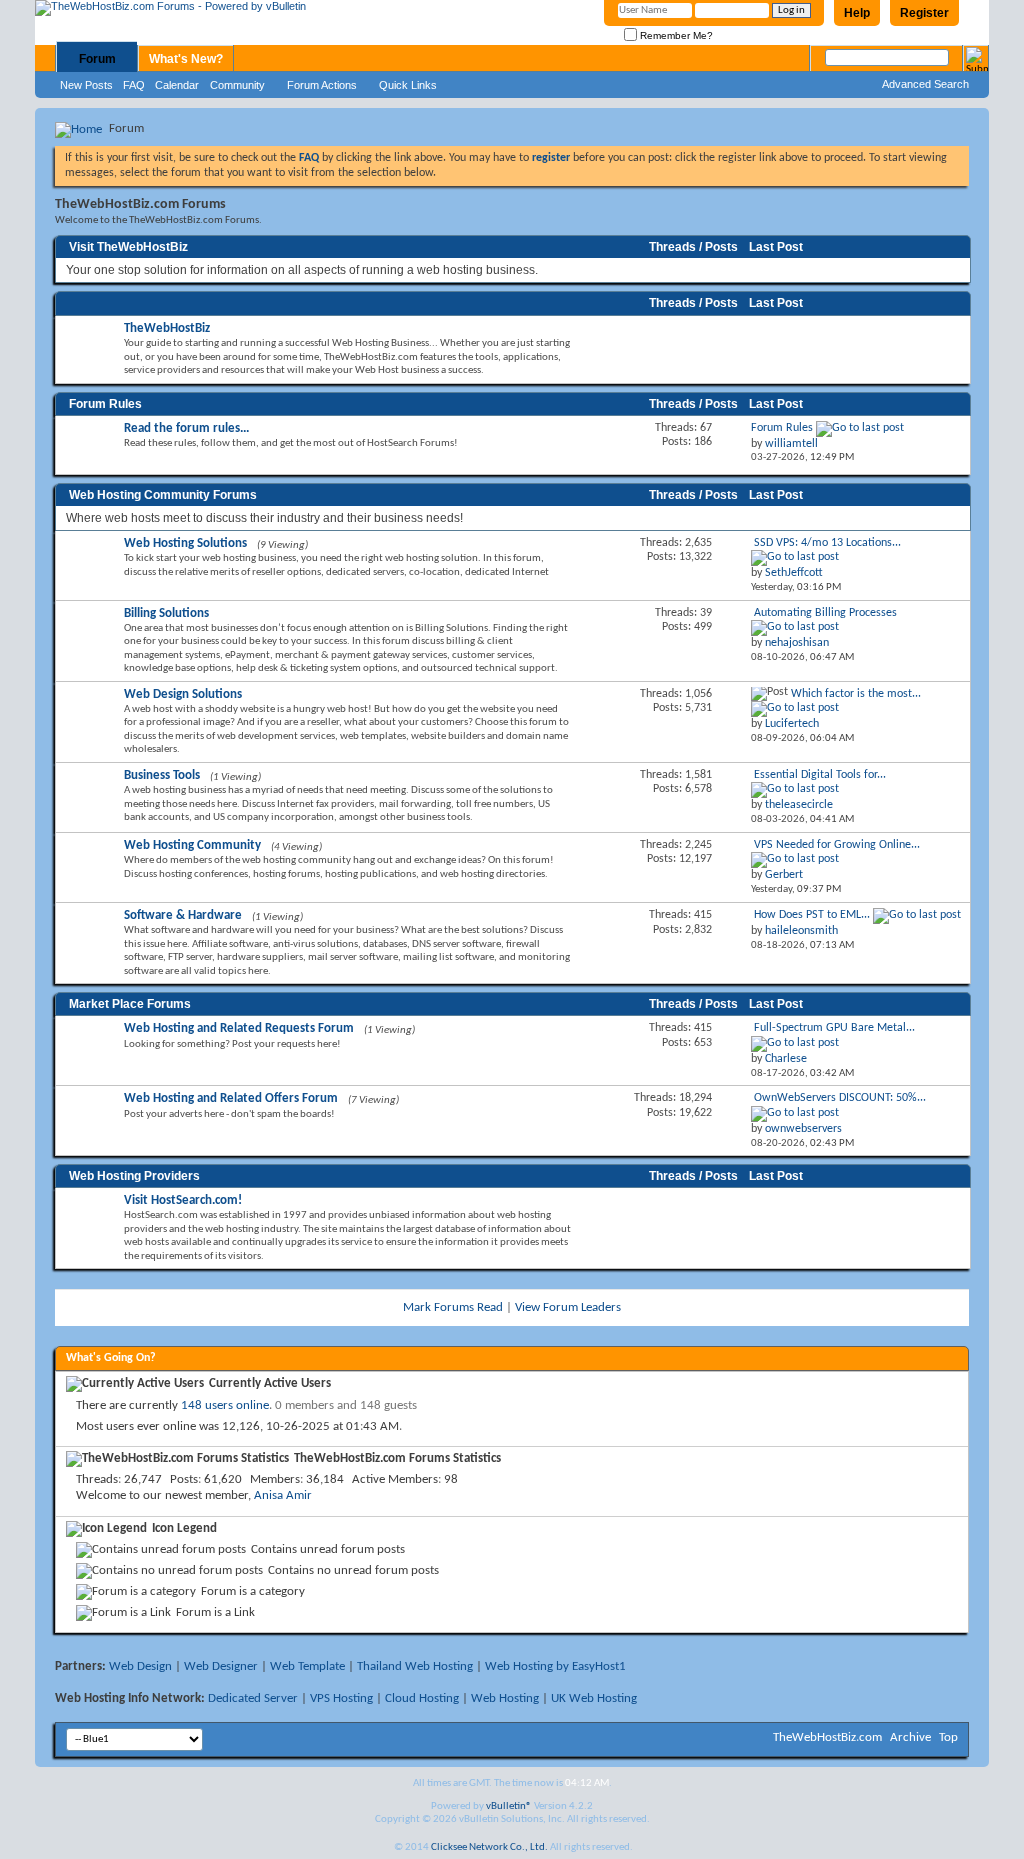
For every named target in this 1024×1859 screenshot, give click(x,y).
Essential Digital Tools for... (820, 775)
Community (237, 85)
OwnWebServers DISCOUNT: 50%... (840, 1098)
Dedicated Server (253, 1698)
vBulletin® (509, 1806)
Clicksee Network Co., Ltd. (489, 1847)
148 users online (225, 1405)
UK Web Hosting (594, 1698)
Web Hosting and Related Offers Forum (231, 1098)
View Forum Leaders (568, 1307)
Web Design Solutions (183, 694)
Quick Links (408, 85)
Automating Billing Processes (825, 613)
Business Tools (162, 775)
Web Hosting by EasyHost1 (555, 1666)
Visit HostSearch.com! (183, 1200)
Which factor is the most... (856, 694)
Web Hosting (505, 1698)
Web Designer (221, 1666)
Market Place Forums (130, 1004)
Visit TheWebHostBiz (128, 247)
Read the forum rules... (186, 428)
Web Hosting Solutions (185, 543)
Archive (910, 1737)
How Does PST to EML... (812, 915)
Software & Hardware (183, 915)
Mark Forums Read (453, 1307)
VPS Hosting (341, 1698)
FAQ (134, 85)
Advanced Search (925, 84)
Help (857, 13)
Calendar (177, 85)
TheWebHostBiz (167, 328)
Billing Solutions (166, 613)
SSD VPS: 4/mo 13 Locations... (827, 543)
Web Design (140, 1666)
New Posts (86, 85)
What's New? (186, 59)
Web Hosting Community (192, 845)
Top (948, 1737)
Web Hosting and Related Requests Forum (239, 1028)
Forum (97, 59)
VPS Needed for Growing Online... (837, 845)
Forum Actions (322, 85)
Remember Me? (675, 35)
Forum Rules (105, 404)
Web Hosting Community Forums (163, 495)
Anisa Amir (283, 1495)
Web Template (307, 1666)
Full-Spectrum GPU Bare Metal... (834, 1028)
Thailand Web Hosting (415, 1666)
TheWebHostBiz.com (827, 1737)
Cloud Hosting (422, 1698)
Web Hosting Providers (134, 1176)
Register (924, 13)
